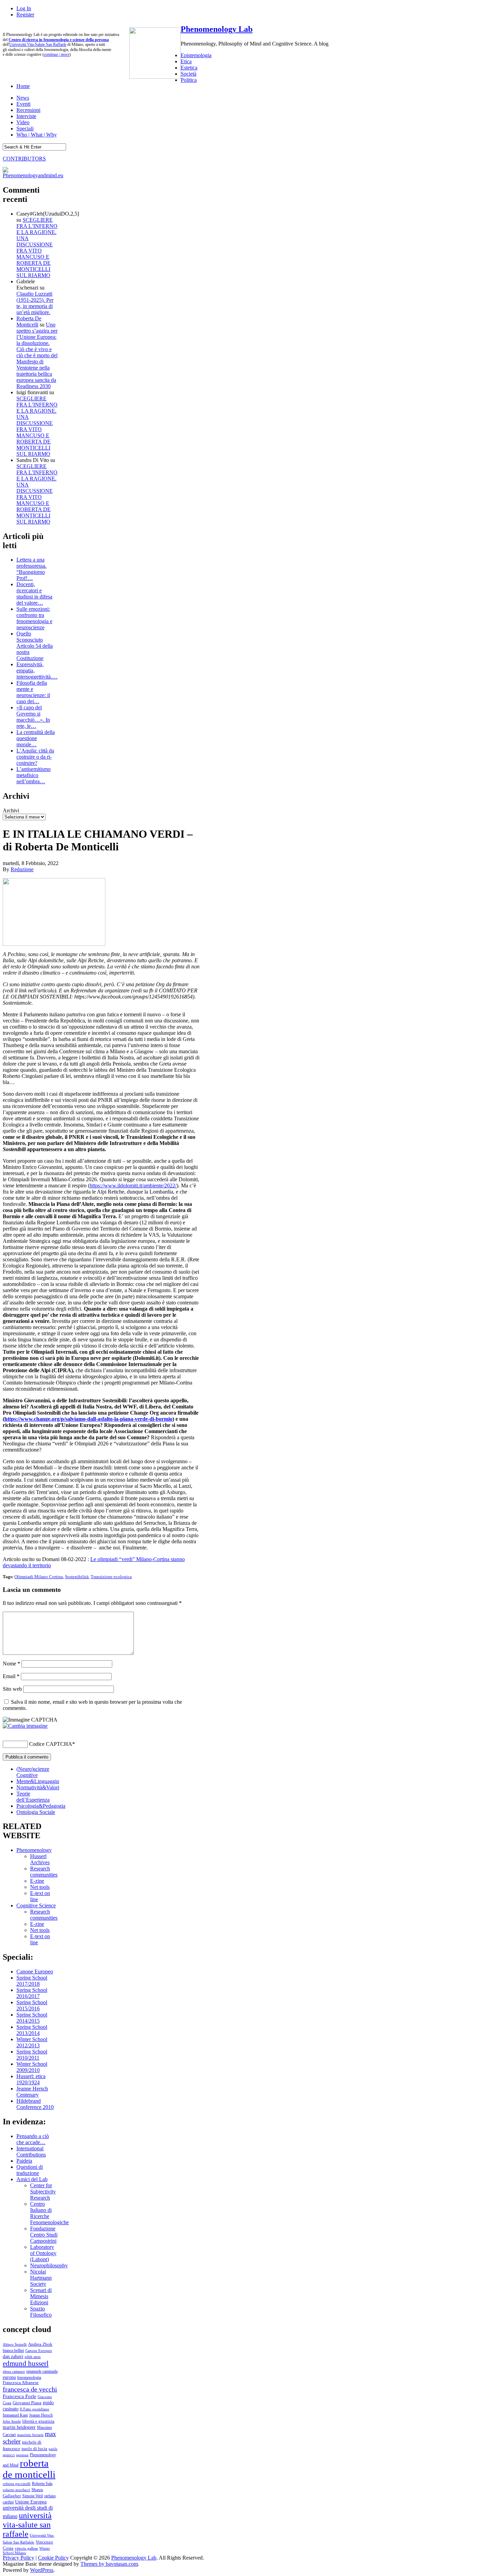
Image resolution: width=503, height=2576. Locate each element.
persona (22, 2455)
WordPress (42, 2570)
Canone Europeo (35, 1972)
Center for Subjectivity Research (43, 2192)
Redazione (22, 869)
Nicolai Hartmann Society (41, 2278)
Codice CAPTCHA (51, 1744)
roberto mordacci (16, 2490)
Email (11, 1676)
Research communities (44, 1872)
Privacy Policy (18, 2558)
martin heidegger (19, 2427)
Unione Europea (31, 2502)
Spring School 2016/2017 (32, 1993)
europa (9, 2377)
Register (25, 15)
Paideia (24, 2161)
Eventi (23, 104)
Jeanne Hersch (41, 2415)
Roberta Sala (42, 2484)
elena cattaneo (14, 2371)
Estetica (189, 68)
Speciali (25, 128)
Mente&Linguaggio (38, 1781)
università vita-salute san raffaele (27, 2525)
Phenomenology (34, 1850)
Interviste (26, 116)
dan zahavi (13, 2356)
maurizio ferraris (30, 2435)
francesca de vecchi (30, 2389)
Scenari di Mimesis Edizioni (41, 2296)
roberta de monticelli (29, 2469)
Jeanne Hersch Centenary (32, 2092)
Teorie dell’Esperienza (33, 1797)
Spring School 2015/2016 (32, 2005)
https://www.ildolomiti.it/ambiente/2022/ (133, 1186)
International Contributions (31, 2152)
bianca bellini (13, 2350)
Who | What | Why (37, 135)
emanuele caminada (42, 2371)
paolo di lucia (34, 2449)
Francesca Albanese (21, 2383)
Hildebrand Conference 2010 (35, 2104)
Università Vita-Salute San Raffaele (38, 44)
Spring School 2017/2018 (32, 1981)
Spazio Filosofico (41, 2312)
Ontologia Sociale (36, 1812)
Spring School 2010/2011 (32, 2055)
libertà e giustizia (38, 2421)
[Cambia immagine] (25, 1726)
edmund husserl (26, 2364)
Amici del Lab (32, 2179)
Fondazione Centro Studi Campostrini (44, 2235)
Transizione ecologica (111, 1577)
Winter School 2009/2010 (32, 2067)
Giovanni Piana (27, 2403)
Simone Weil (33, 2496)
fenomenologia (29, 2378)
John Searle (12, 2421)
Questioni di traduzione (30, 2170)
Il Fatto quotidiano (35, 2409)
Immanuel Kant (15, 2415)
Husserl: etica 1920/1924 (31, 2079)
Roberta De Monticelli (29, 321)
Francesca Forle (20, 2396)
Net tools (40, 1887)
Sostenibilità (77, 1577)
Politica (189, 80)
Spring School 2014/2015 (32, 2018)
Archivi (11, 810)
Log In (24, 8)
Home (23, 86)
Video (23, 122)
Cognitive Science (36, 1905)
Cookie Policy (53, 2558)
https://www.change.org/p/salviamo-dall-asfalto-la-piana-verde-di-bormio (88, 1419)
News (23, 98)
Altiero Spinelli (15, 2344)
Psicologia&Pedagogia (41, 1806)
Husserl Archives (40, 1859)
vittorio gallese (26, 2548)
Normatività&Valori (38, 1787)
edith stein (33, 2357)
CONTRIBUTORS (24, 159)
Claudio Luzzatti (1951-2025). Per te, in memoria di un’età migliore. (35, 303)
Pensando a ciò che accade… (33, 2139)
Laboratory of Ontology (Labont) (43, 2253)
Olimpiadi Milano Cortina (39, 1577)
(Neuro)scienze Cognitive (33, 1772)
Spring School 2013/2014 (32, 2030)
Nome (11, 1664)
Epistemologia (196, 55)
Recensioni (28, 110)
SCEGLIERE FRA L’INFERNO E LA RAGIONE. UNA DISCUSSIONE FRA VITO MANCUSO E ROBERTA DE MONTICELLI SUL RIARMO (37, 248)
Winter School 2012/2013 (32, 2042)
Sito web (12, 1689)
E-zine (37, 1881)
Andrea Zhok (40, 2344)
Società (189, 74)
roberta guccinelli (17, 2484)
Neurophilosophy (49, 2265)
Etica (186, 61)
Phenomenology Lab (217, 29)
